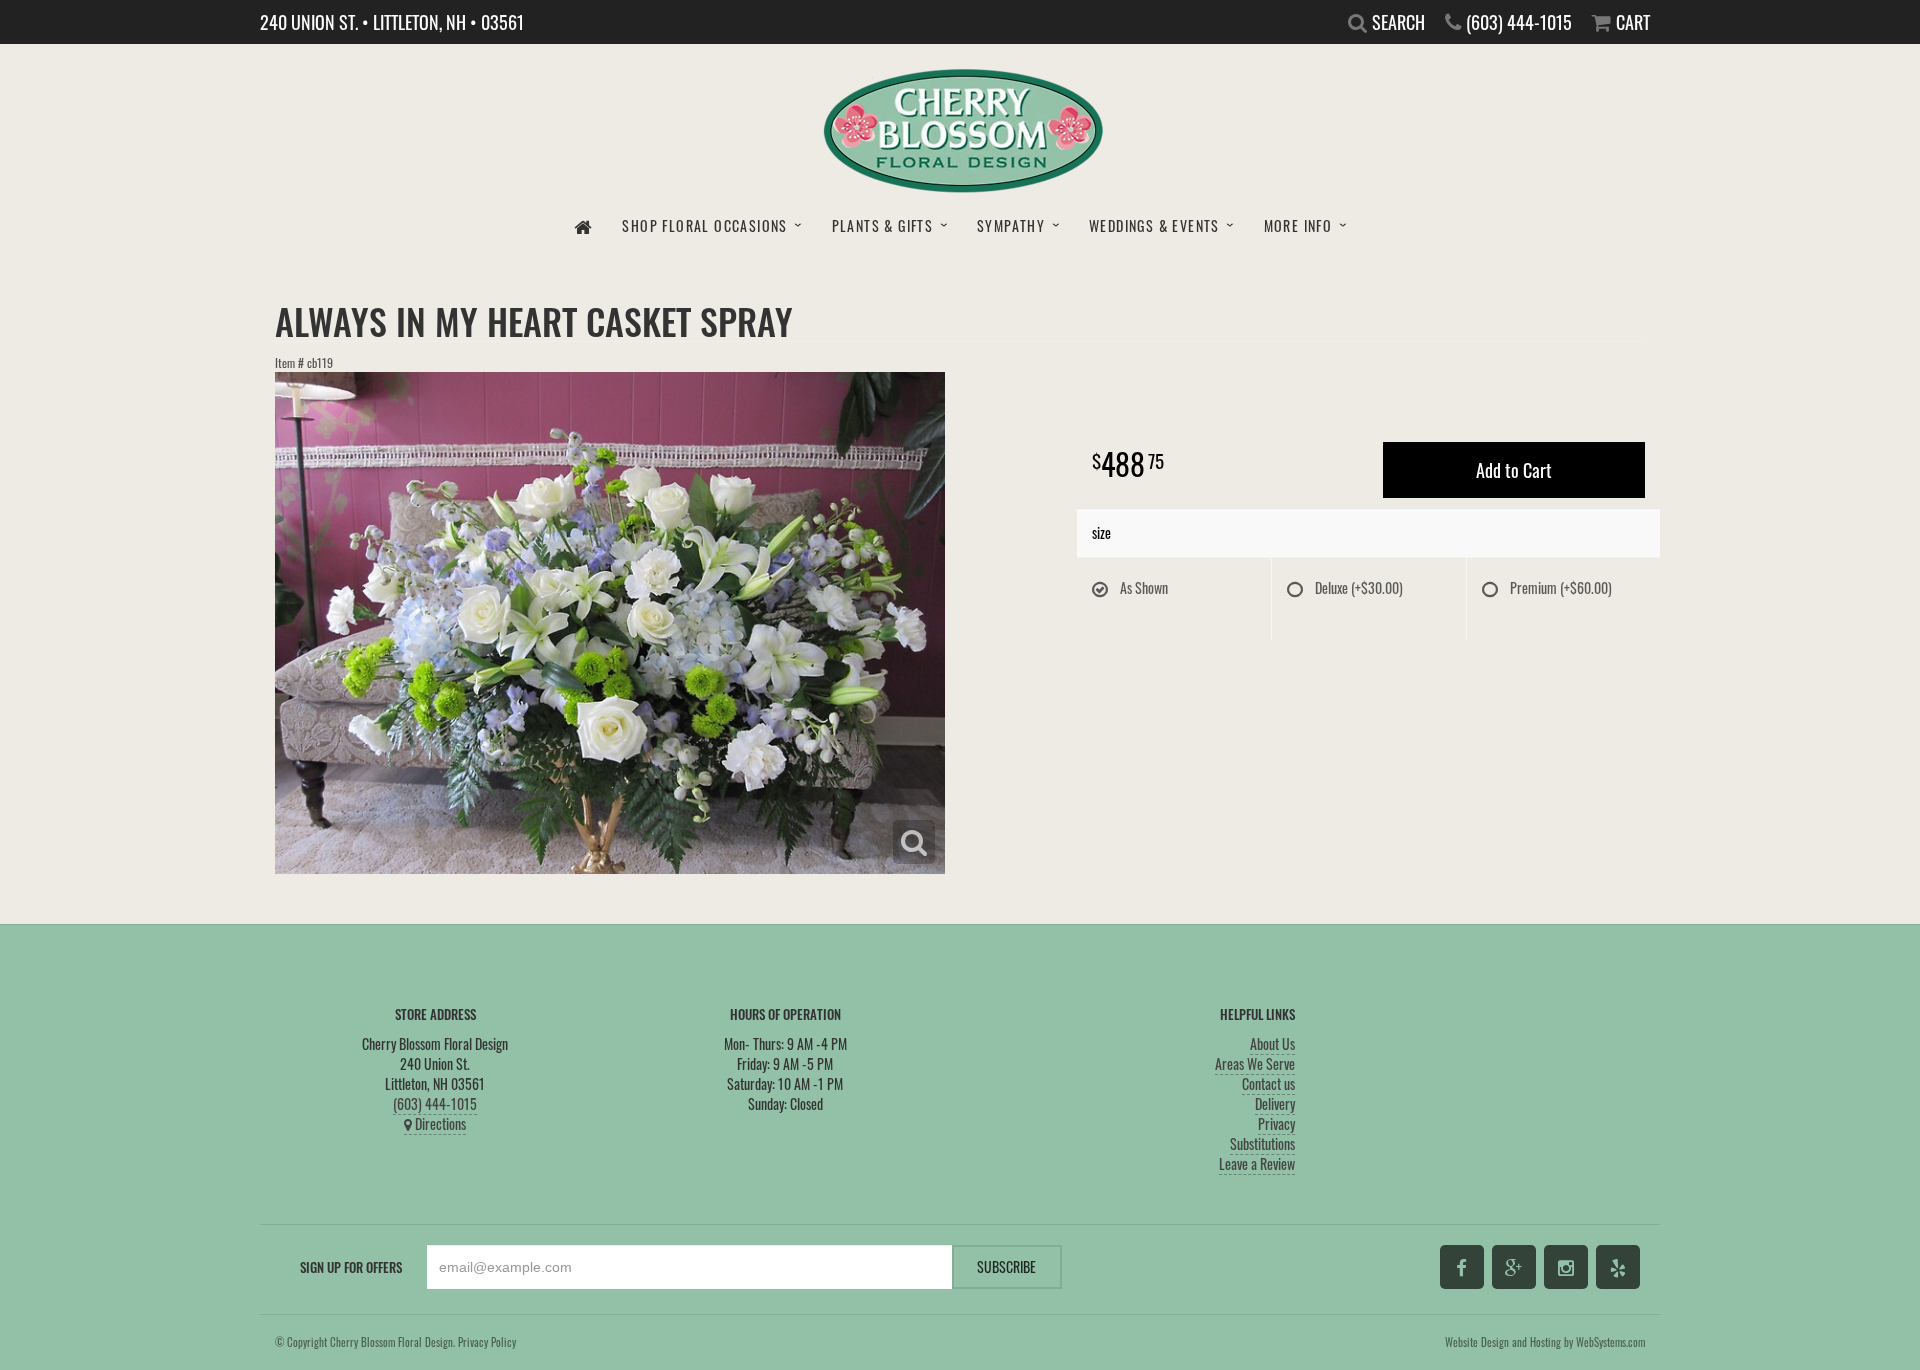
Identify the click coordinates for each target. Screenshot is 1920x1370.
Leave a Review (1257, 1163)
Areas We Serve (1255, 1063)
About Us (1272, 1043)
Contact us (1268, 1083)
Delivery (1275, 1103)
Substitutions (1262, 1143)
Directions (439, 1123)
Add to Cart (1514, 470)
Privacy (1276, 1123)
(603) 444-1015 (435, 1103)
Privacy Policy (487, 1342)
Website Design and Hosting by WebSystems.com (1545, 1342)
